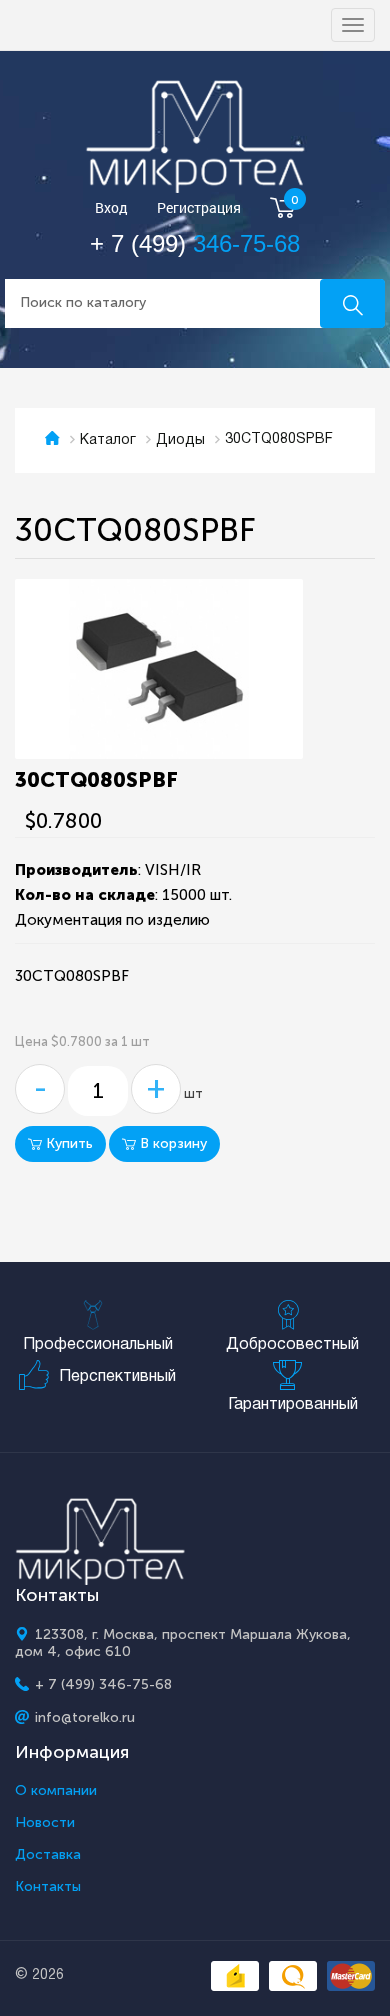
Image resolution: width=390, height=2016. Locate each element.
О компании (56, 1791)
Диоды (180, 440)
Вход (111, 208)
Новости (45, 1823)
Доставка (48, 1855)
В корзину (171, 1143)
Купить (67, 1143)
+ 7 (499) (195, 243)
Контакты (48, 1887)
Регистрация (199, 208)
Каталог (108, 440)
